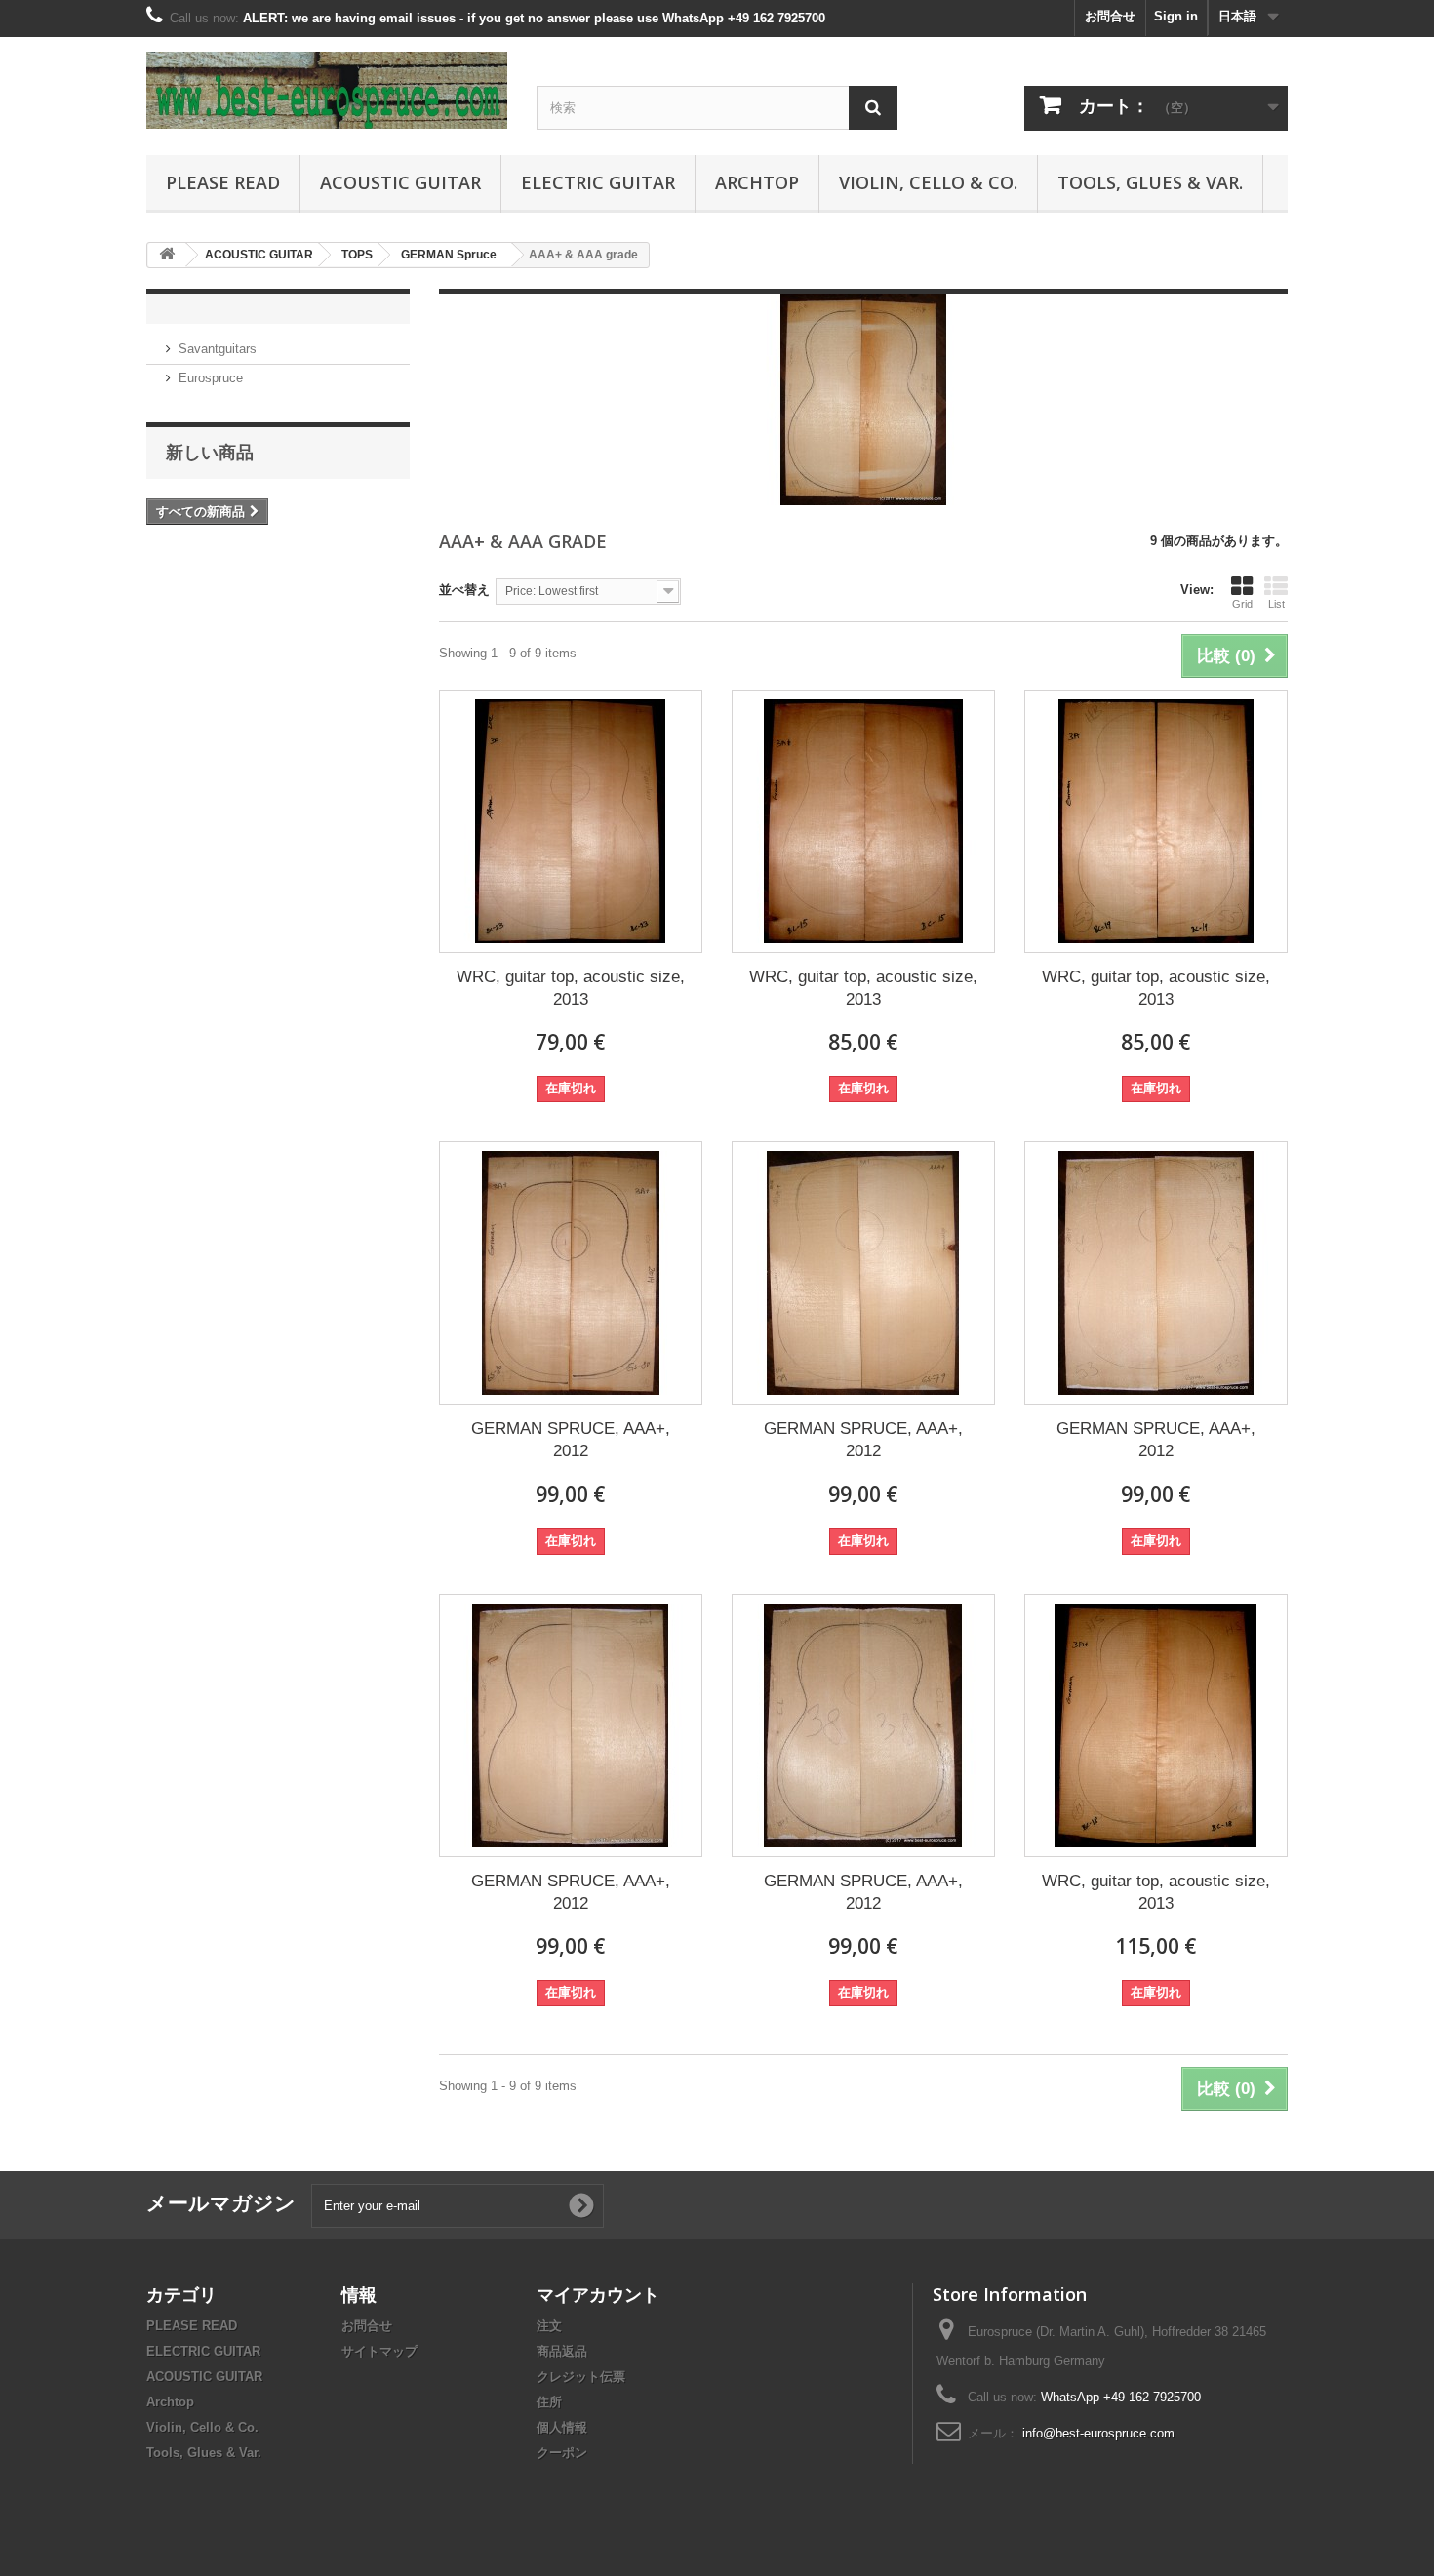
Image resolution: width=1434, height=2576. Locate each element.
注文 (549, 2326)
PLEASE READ (223, 182)
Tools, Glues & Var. (1150, 182)
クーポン (562, 2453)
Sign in (1176, 16)
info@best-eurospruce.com (1098, 2433)
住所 (549, 2402)
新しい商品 (210, 452)
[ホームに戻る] (167, 255)
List (1276, 604)
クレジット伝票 (581, 2377)
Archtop (757, 182)
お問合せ (1110, 16)
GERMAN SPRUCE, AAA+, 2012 (571, 1440)
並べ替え (464, 590)
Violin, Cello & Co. (928, 182)
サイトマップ (379, 2351)
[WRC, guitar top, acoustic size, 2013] (571, 821)
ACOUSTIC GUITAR (400, 182)
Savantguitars (218, 349)
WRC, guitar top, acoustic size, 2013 (571, 988)
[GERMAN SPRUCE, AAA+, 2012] (571, 1273)
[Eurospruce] (327, 90)
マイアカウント (598, 2294)
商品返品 (562, 2351)
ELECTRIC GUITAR (598, 182)
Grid (1242, 604)
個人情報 (562, 2427)
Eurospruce (211, 378)
